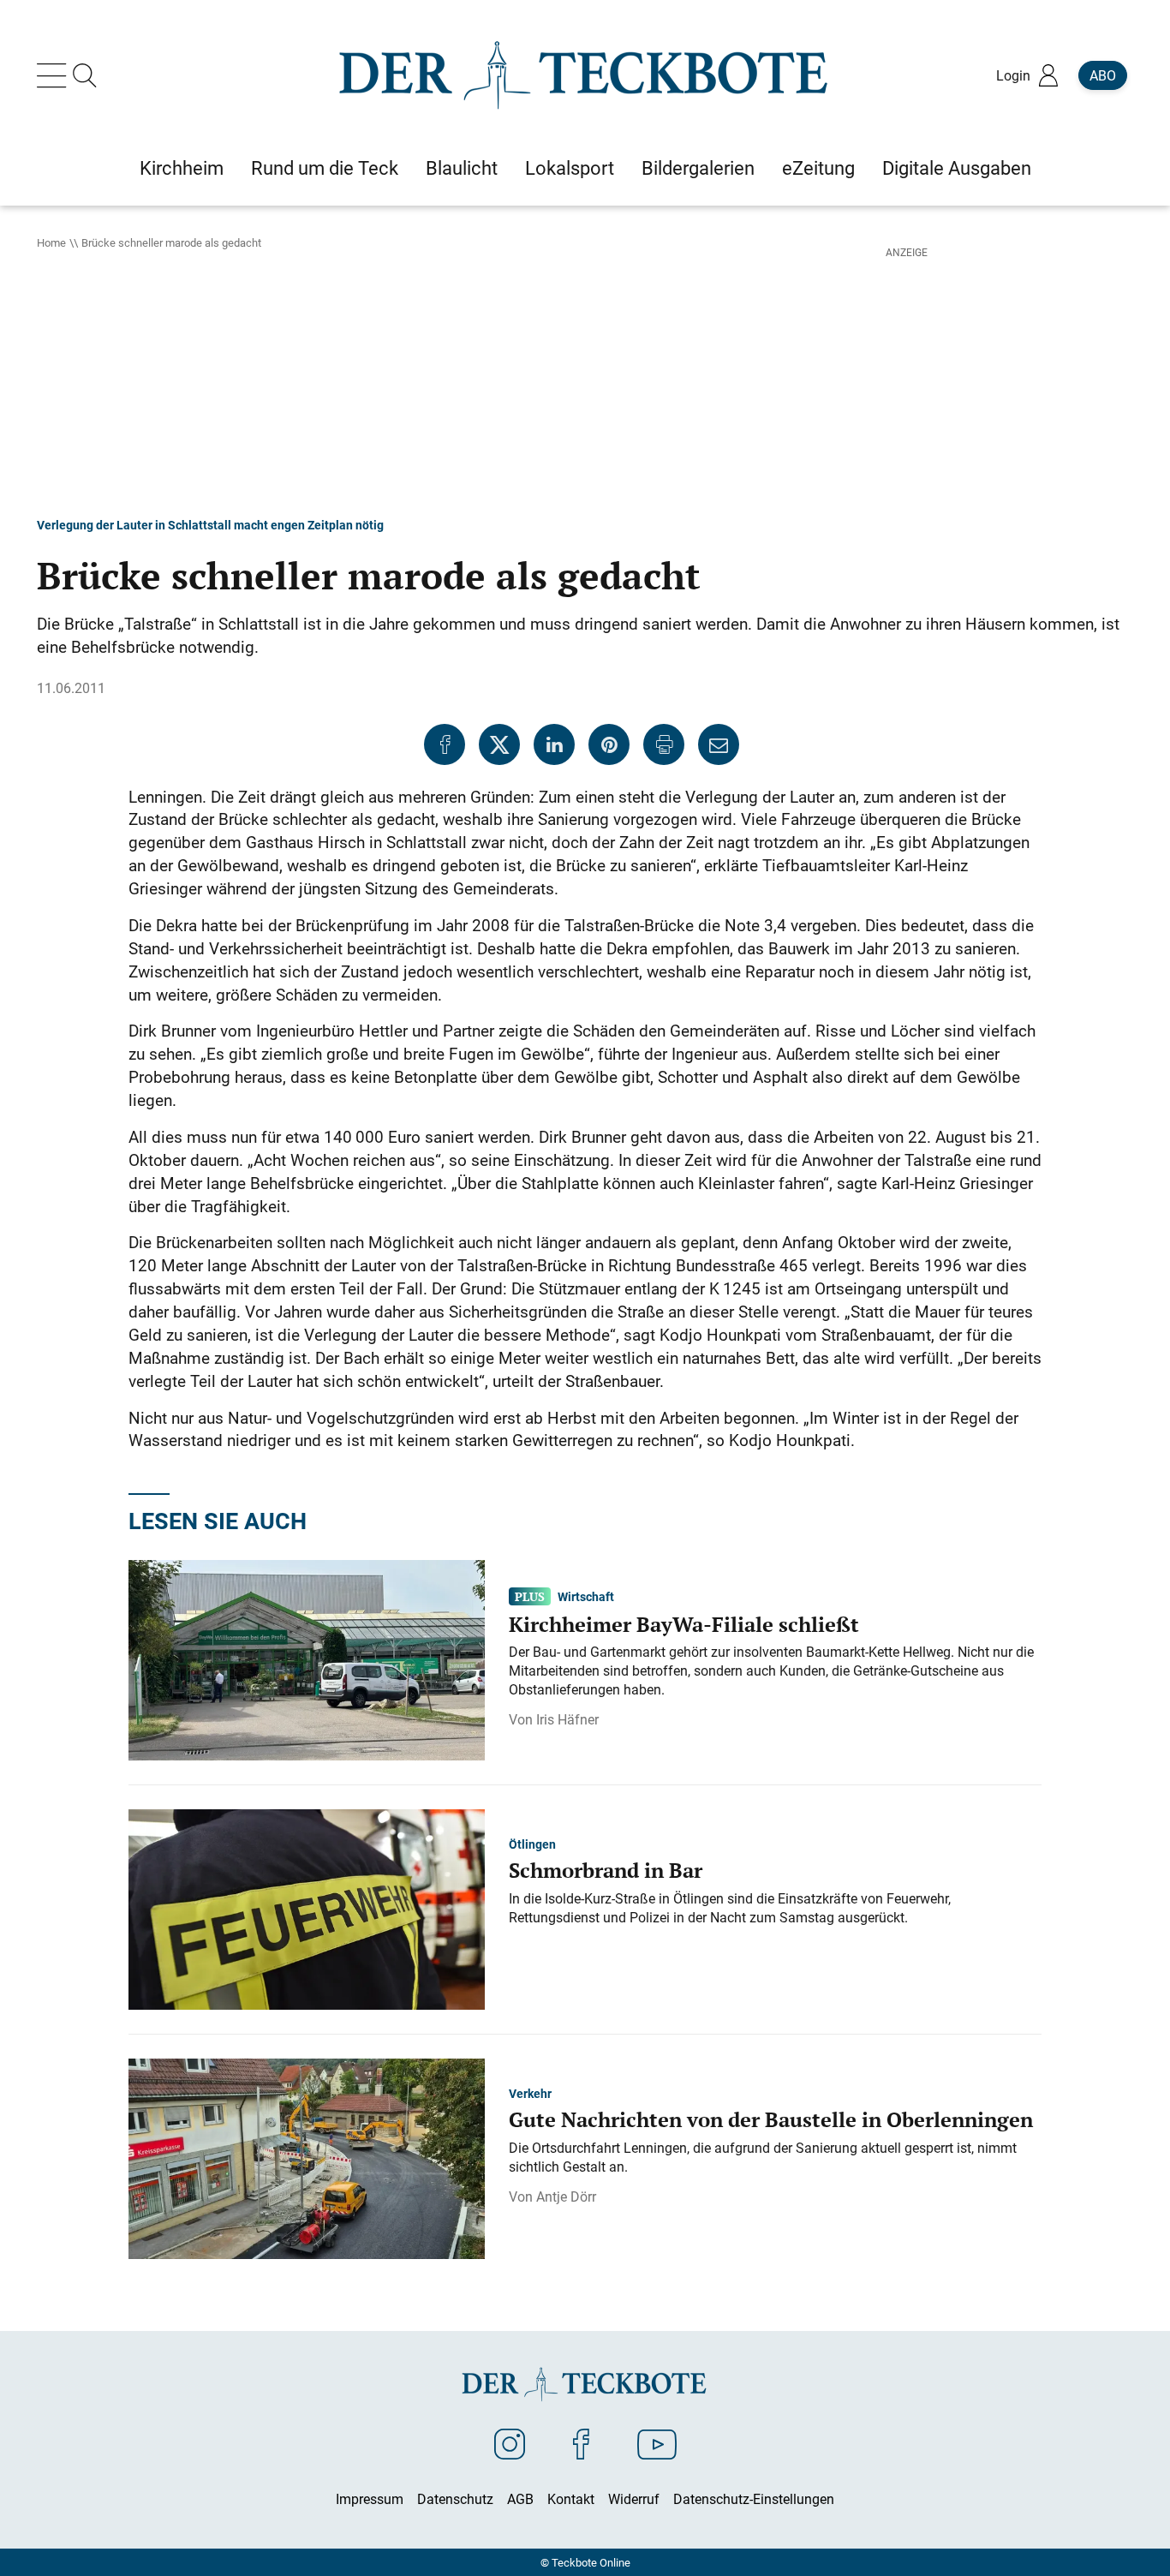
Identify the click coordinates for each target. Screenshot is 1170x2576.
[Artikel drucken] (664, 744)
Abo (1103, 75)
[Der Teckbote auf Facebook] (581, 2443)
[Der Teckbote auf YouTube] (657, 2443)
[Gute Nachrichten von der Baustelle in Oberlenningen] (307, 2157)
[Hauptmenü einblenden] (55, 75)
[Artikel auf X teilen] (499, 744)
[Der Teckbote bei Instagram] (510, 2443)
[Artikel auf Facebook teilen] (445, 744)
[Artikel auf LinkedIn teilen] (554, 744)
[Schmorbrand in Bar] (307, 1908)
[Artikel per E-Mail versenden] (719, 744)
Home (51, 242)
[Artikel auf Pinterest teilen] (609, 744)
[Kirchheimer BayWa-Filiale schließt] (307, 1659)
